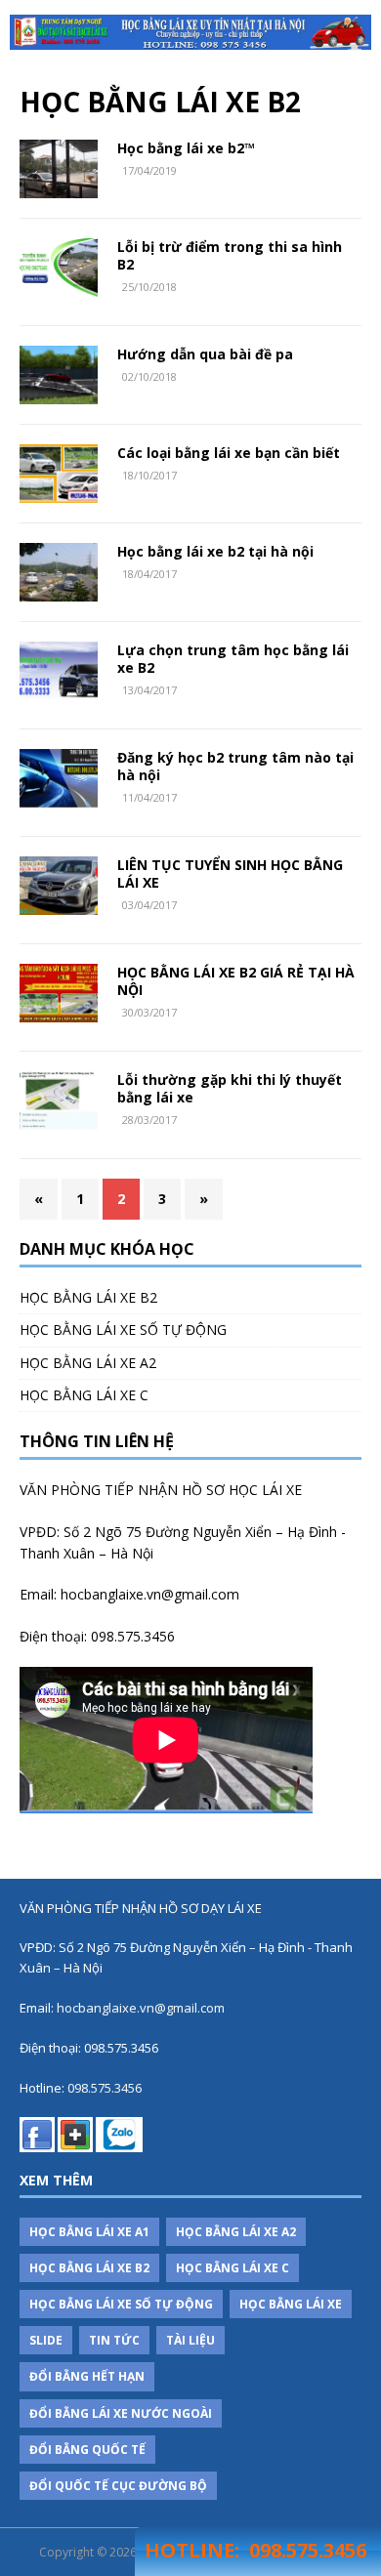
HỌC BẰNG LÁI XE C (84, 1395)
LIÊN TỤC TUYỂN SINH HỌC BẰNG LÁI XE (230, 873)
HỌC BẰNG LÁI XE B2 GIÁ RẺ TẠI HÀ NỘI (236, 981)
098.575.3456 (133, 1636)
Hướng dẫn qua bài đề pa (205, 354)
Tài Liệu (190, 2340)
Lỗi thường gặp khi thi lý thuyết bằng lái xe (230, 1088)
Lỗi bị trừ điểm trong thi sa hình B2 (230, 255)
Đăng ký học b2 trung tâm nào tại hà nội (235, 766)
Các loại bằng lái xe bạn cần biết (229, 453)
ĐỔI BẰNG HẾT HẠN (87, 2376)
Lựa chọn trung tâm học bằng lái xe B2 (233, 659)
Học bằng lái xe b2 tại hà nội (215, 551)
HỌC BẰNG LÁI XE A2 (88, 1363)
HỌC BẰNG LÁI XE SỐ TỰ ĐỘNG (123, 1330)
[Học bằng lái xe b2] (190, 32)
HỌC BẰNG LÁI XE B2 (88, 1297)
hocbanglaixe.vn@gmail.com (150, 1594)
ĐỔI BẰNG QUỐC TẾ (87, 2450)
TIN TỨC (114, 2340)
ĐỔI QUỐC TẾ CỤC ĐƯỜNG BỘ (118, 2486)
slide (46, 2340)
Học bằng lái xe (291, 2304)
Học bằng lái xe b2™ (186, 148)
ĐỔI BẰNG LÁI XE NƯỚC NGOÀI (121, 2413)
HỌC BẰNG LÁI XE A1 (89, 2232)
